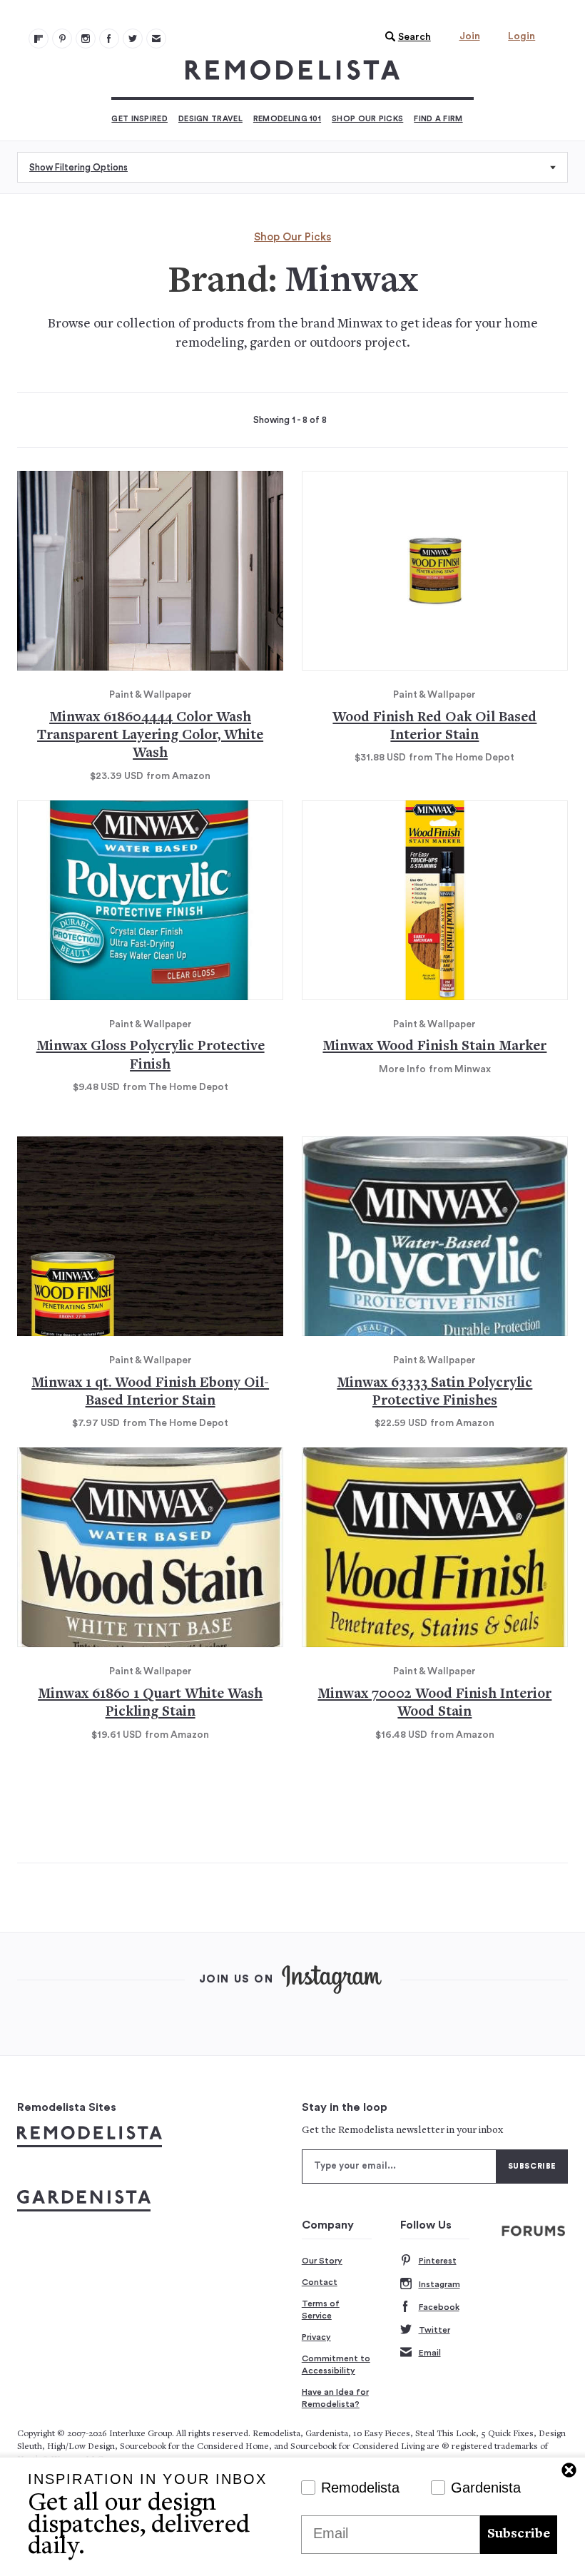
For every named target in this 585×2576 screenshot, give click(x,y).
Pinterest (438, 2261)
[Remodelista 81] (86, 39)
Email (430, 2353)
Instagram (439, 2284)
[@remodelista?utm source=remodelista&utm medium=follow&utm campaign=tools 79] (39, 39)
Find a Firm (438, 119)
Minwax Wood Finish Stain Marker (434, 1047)
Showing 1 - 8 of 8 (290, 420)
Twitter (434, 2330)
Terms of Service (321, 2310)
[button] (405, 37)
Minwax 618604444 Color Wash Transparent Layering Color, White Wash (150, 736)
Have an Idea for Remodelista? (335, 2398)
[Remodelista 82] (109, 39)
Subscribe (519, 2534)
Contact (320, 2282)
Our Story (322, 2261)
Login (522, 36)
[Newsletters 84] (156, 39)
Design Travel (210, 119)
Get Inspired (139, 119)
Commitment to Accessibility (336, 2365)
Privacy (316, 2337)
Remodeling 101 (287, 119)
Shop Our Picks (367, 119)
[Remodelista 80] (62, 39)
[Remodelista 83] (133, 39)
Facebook (439, 2307)
